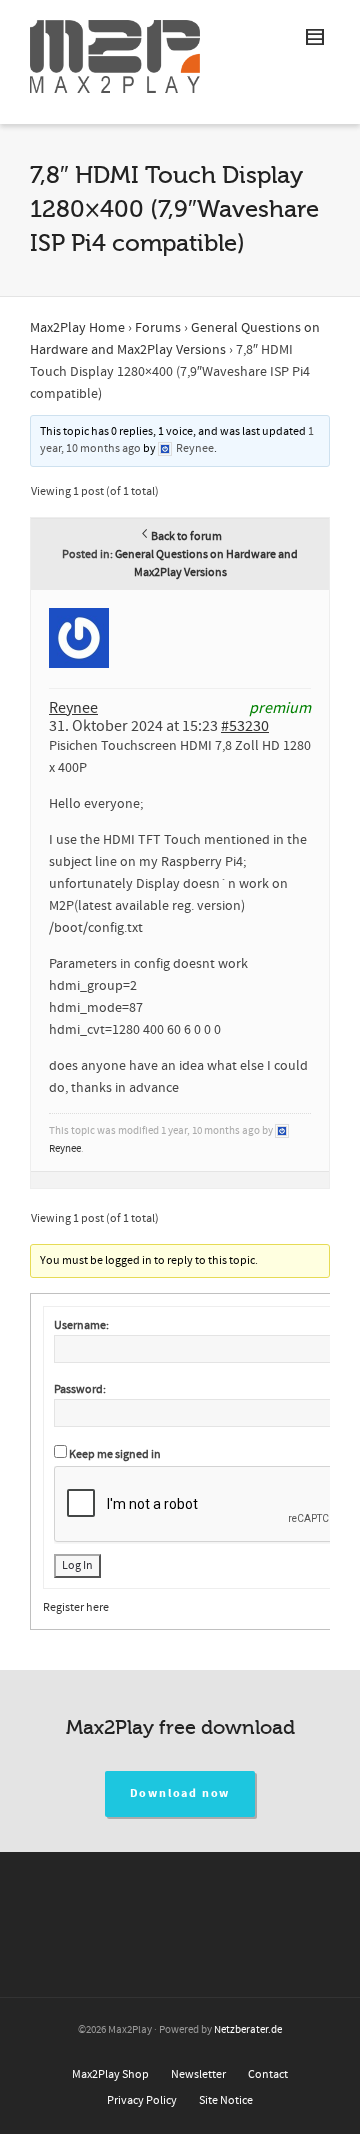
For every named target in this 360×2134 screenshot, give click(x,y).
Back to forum (186, 536)
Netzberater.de (248, 2030)
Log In (77, 1565)
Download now (180, 1793)
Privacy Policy (142, 2100)
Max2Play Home (77, 328)
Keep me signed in (115, 1454)
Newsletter (198, 2074)
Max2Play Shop (110, 2074)
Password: (80, 1389)
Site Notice (226, 2100)
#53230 (245, 726)
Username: (81, 1325)
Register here (76, 1607)
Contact (268, 2074)
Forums (158, 328)
